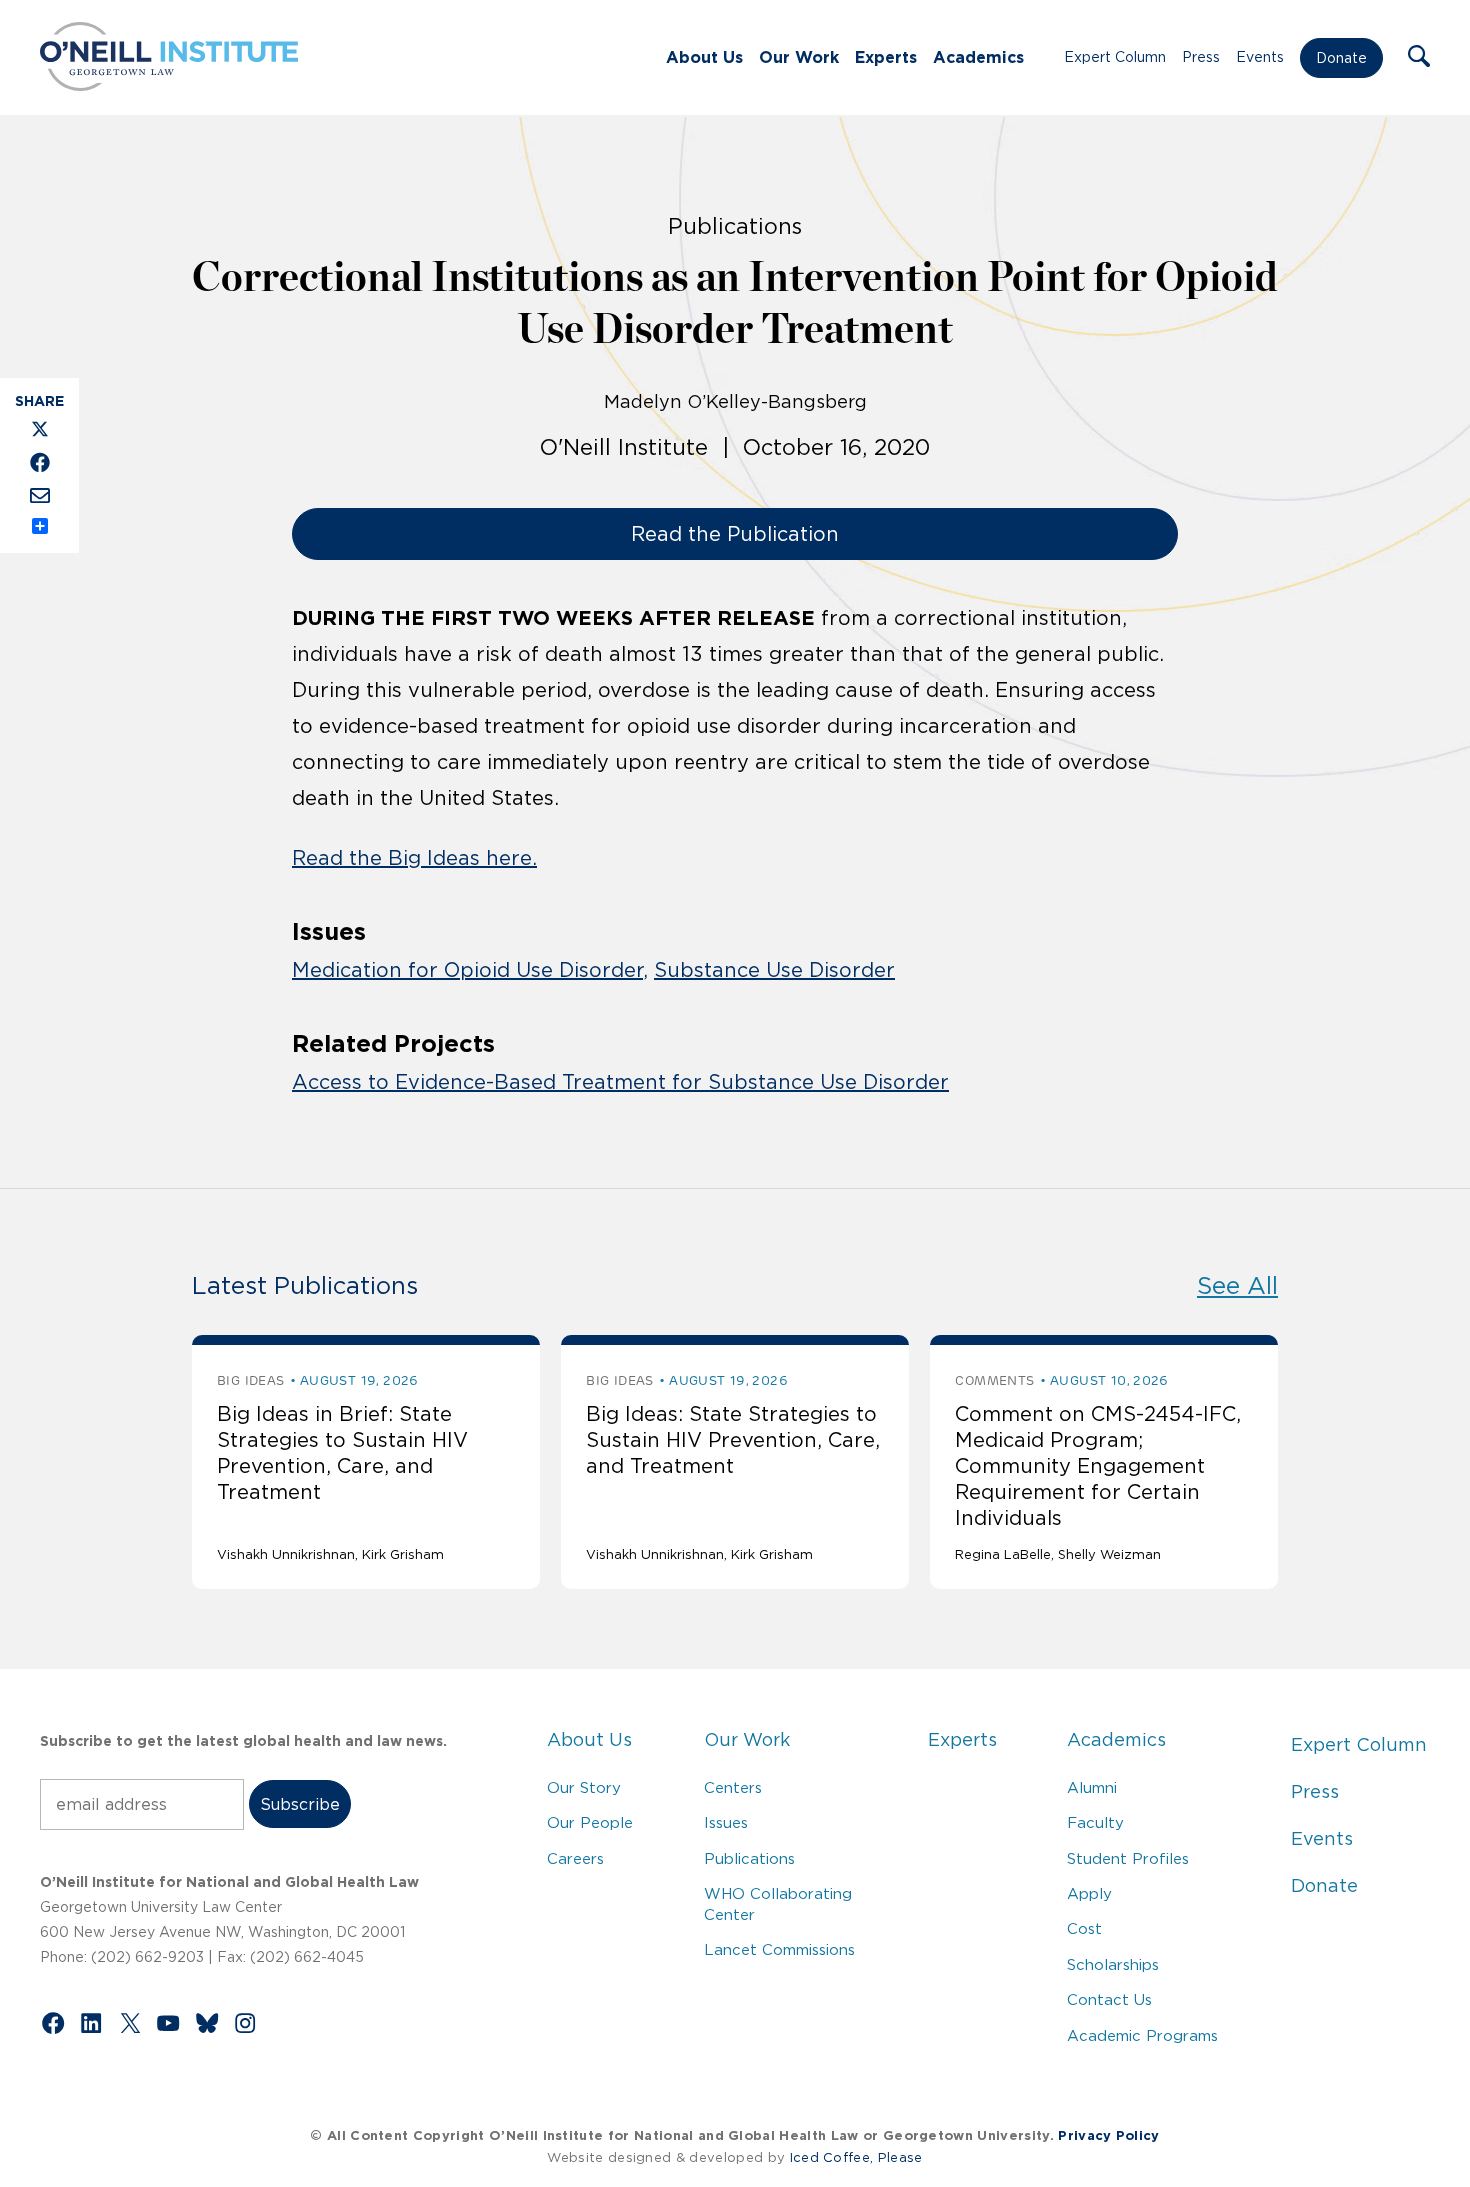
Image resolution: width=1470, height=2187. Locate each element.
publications (735, 226)
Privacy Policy (1108, 2135)
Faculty (1095, 1822)
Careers (575, 1858)
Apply (1089, 1893)
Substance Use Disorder (774, 970)
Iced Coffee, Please (856, 2157)
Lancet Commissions (779, 1949)
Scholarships (1113, 1964)
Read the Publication (735, 534)
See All (1237, 1285)
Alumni (1092, 1787)
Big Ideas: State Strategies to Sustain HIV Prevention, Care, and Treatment (733, 1440)
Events (1260, 57)
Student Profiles (1128, 1858)
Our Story (584, 1787)
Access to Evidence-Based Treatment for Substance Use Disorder (620, 1082)
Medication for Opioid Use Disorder (467, 970)
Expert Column (1115, 57)
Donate (1341, 58)
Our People (590, 1822)
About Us (704, 57)
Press (1201, 57)
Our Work (799, 57)
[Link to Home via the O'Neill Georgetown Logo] (169, 85)
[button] (1419, 58)
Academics (978, 57)
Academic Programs (1142, 2035)
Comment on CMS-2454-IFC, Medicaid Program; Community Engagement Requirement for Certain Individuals (1098, 1466)
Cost (1084, 1928)
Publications (749, 1858)
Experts (886, 57)
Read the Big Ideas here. (414, 858)
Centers (733, 1787)
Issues (726, 1822)
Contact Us (1109, 1999)
